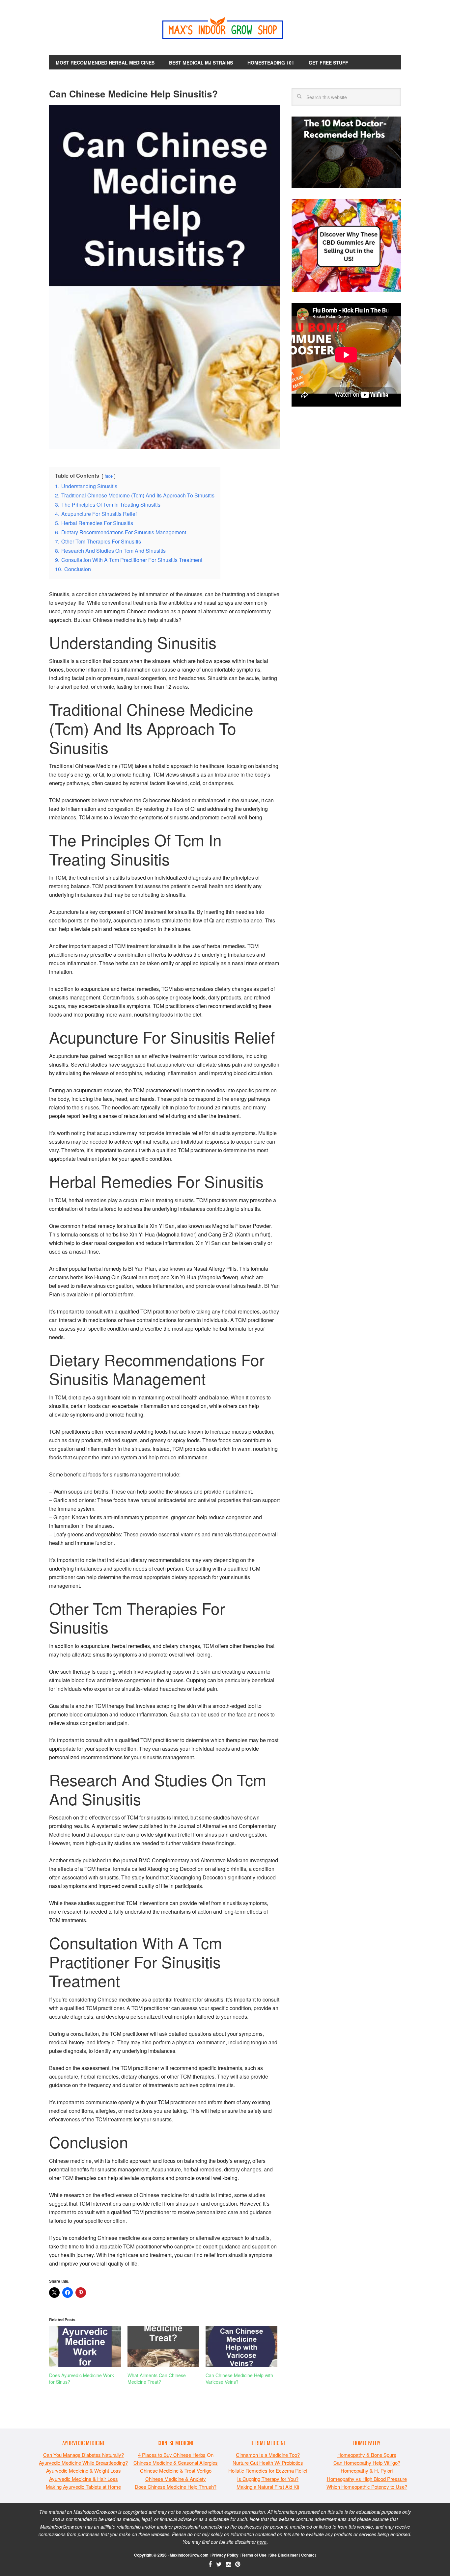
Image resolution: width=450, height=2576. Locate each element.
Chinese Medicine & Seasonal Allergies (176, 2463)
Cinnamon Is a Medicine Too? (268, 2455)
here (262, 2542)
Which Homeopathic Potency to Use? (367, 2487)
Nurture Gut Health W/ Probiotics (268, 2463)
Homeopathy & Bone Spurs (367, 2455)
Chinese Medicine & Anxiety (176, 2479)
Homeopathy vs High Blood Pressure (367, 2479)
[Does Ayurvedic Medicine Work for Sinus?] (85, 2346)
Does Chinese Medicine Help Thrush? (176, 2487)
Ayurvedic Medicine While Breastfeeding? (83, 2463)
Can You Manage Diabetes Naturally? (84, 2455)
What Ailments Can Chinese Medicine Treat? (157, 2378)
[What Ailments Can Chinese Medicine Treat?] (163, 2346)
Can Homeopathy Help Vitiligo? (367, 2463)
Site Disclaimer (284, 2555)
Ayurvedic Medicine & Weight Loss (84, 2470)
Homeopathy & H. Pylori (367, 2470)
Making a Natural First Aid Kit (268, 2487)
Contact (309, 2555)
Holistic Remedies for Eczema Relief (268, 2470)
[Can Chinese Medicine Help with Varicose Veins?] (241, 2346)
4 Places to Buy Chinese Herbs (172, 2455)
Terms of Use (254, 2555)
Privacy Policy (225, 2555)
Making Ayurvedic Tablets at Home (83, 2487)
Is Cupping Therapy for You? (268, 2479)
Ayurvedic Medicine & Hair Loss (84, 2479)
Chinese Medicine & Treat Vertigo (176, 2470)
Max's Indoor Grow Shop (225, 30)
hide (109, 476)
